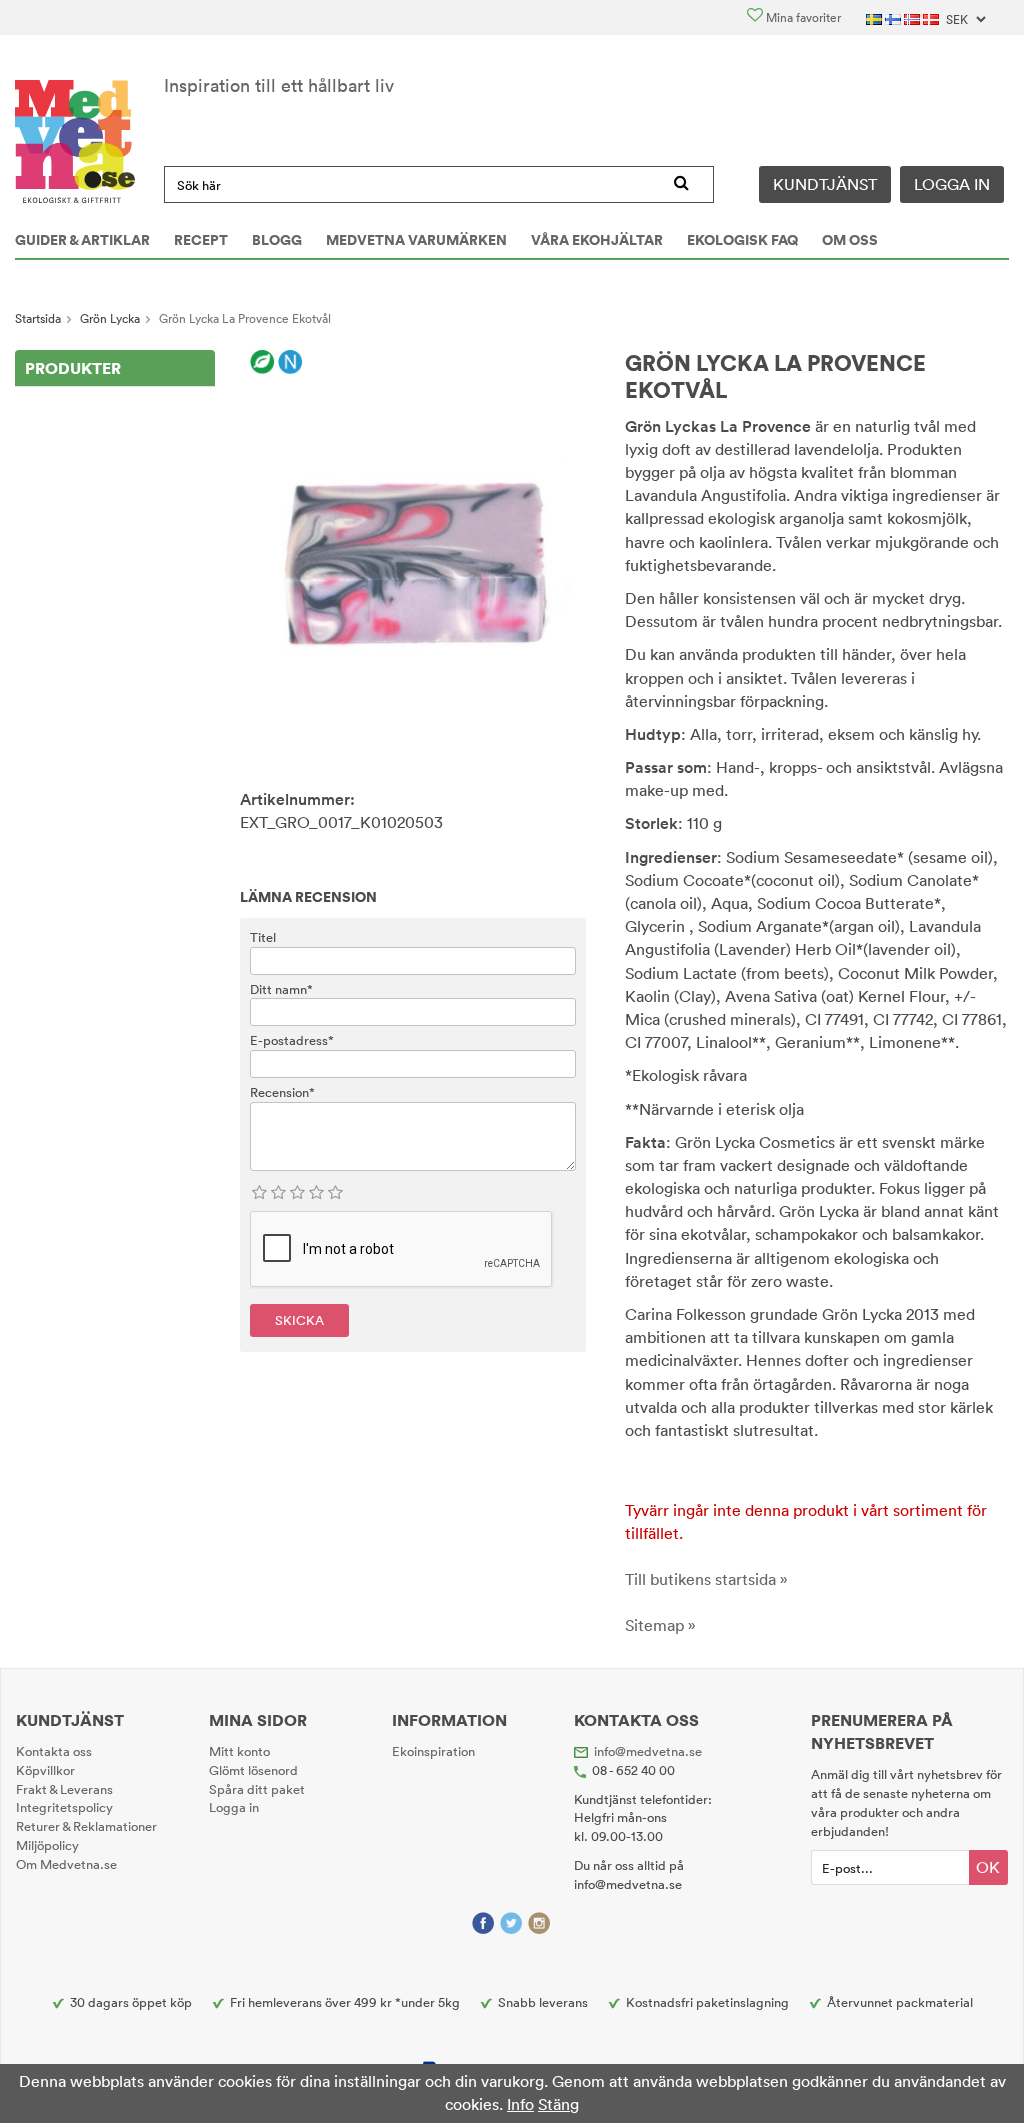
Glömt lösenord (253, 1770)
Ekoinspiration (433, 1751)
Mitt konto (239, 1751)
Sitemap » (660, 1625)
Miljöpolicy (47, 1845)
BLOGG (277, 240)
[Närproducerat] (290, 363)
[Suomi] (894, 17)
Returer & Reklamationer (86, 1826)
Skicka (299, 1320)
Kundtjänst (825, 184)
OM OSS (850, 240)
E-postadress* (292, 1040)
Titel (263, 937)
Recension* (282, 1092)
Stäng (558, 2104)
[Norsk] (913, 17)
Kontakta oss (54, 1751)
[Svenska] (875, 17)
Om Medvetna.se (66, 1864)
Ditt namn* (281, 989)
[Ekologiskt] (262, 363)
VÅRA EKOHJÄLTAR (597, 240)
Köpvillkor (45, 1770)
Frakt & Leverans (64, 1789)
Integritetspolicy (64, 1807)
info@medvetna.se (648, 1751)
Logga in (952, 184)
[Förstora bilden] (413, 550)
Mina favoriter (802, 17)
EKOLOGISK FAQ (742, 240)
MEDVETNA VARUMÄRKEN (416, 240)
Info (520, 2104)
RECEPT (201, 240)
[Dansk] (932, 17)
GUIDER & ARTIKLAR (82, 240)
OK (988, 1867)
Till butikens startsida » (706, 1579)
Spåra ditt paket (257, 1789)
